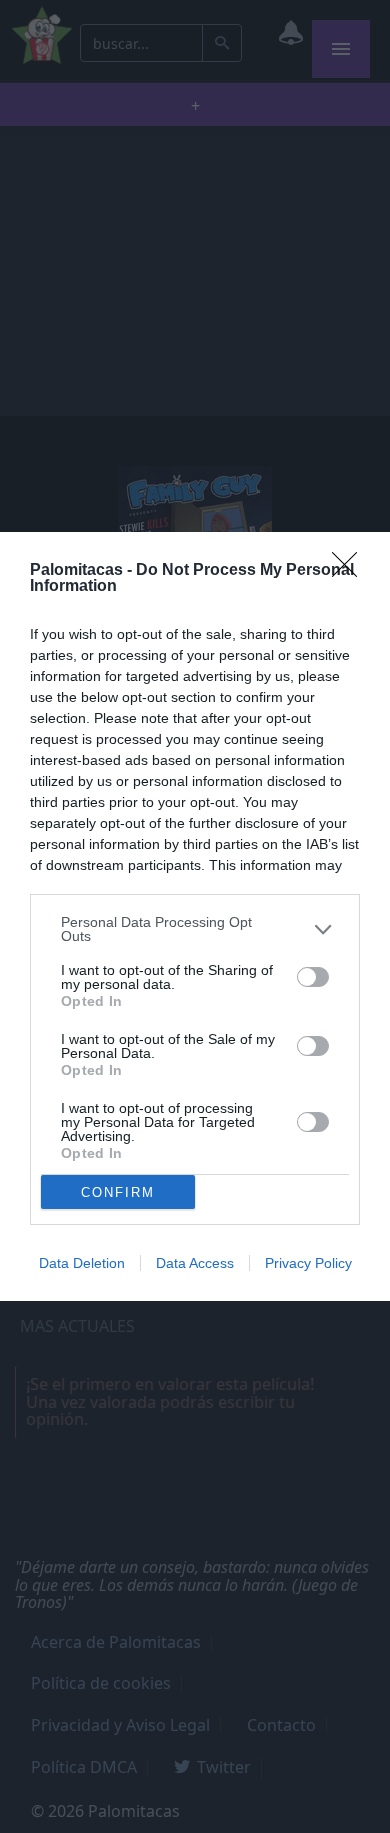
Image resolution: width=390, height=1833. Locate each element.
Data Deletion (82, 1263)
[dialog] (195, 916)
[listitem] (195, 929)
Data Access (195, 1263)
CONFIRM (118, 1192)
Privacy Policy (308, 1263)
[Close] (351, 571)
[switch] (313, 977)
